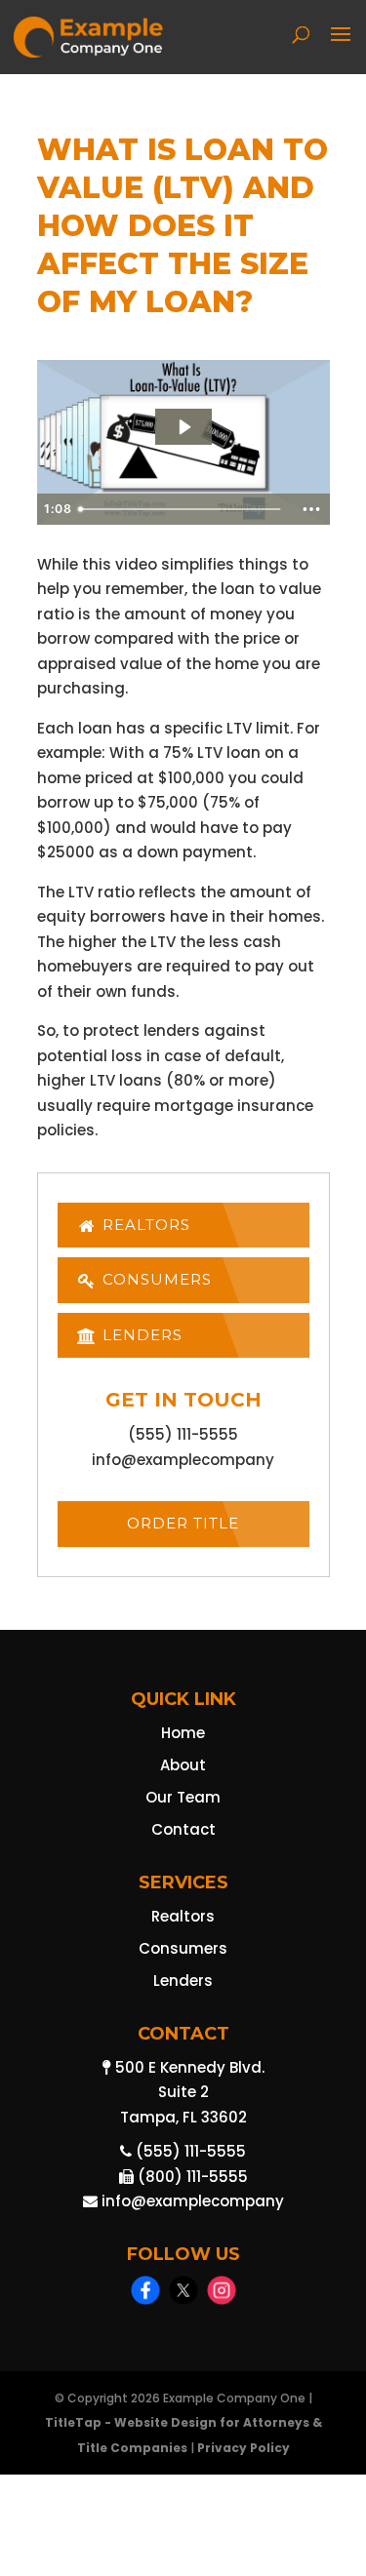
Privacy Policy (244, 2448)
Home (183, 1733)
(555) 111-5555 (183, 1434)
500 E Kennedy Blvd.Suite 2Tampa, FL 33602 (188, 2092)
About (183, 1765)
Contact (183, 1829)
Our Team (183, 1797)
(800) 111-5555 (191, 2177)
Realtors (144, 1225)
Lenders (140, 1335)
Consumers (155, 1279)
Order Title (183, 1523)
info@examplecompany (183, 1460)
